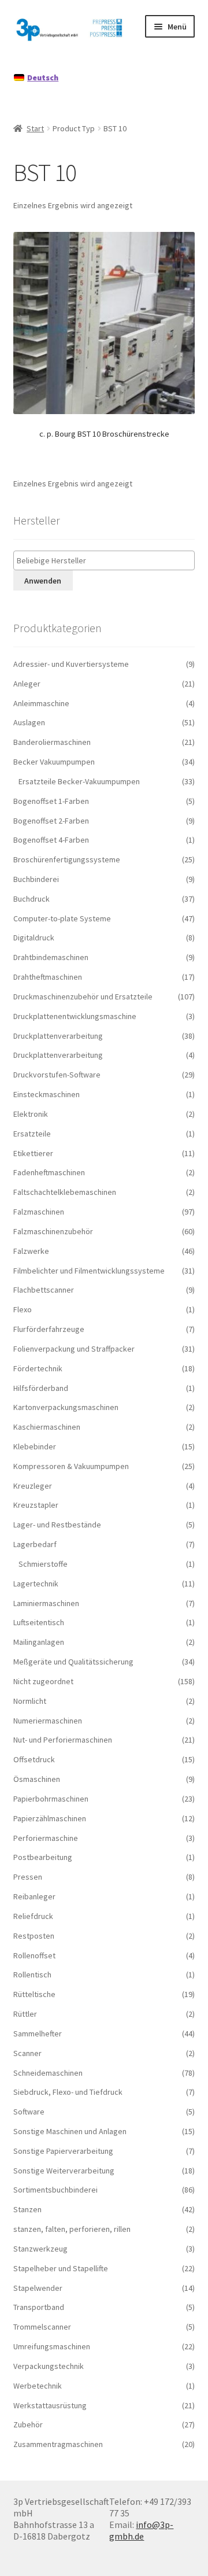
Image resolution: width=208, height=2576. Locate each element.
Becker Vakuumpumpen (54, 762)
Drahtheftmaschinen (48, 977)
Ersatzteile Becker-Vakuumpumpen (79, 781)
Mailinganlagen (39, 1642)
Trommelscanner (42, 2327)
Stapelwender (38, 2288)
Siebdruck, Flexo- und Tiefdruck (68, 2092)
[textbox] (107, 561)
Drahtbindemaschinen (51, 957)
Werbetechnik (38, 2386)
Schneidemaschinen (48, 2073)
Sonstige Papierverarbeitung (63, 2151)
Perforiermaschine (46, 1838)
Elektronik (31, 1114)
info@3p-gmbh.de (141, 2530)
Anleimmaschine (41, 703)
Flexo (23, 1309)
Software (29, 2112)
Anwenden (43, 581)
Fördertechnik (38, 1368)
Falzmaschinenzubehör (53, 1231)
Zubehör (28, 2424)
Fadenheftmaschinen (49, 1172)
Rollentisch (32, 1975)
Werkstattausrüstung (50, 2405)
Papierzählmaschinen (50, 1818)
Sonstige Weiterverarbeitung (64, 2171)
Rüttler (25, 2014)
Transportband (39, 2307)
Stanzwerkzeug (40, 2249)
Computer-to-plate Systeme (62, 918)
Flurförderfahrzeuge (49, 1329)
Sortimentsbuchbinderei (55, 2190)
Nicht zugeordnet (43, 1681)
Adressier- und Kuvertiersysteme (71, 664)
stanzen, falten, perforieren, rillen (72, 2229)
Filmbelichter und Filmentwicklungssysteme (89, 1271)
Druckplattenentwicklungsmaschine (75, 1016)
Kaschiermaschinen (47, 1427)
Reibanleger (34, 1896)
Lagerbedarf (35, 1544)
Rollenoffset (34, 1955)
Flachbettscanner (44, 1290)
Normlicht (30, 1701)
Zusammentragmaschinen (58, 2444)
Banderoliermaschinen (52, 742)
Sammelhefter (38, 2034)
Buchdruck (31, 899)
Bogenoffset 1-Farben (51, 801)
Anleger (27, 684)
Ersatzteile (32, 1134)
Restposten (34, 1936)
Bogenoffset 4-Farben (51, 840)
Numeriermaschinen (48, 1721)
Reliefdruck (33, 1916)
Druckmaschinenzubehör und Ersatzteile (83, 997)
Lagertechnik (36, 1584)
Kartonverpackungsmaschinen (66, 1407)
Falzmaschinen (39, 1212)
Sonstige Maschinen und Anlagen (70, 2131)
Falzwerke (31, 1251)
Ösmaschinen (37, 1779)
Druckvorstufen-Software (57, 1075)
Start (35, 128)
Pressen (28, 1877)
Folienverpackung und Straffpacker (74, 1349)
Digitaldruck (34, 938)
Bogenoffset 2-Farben (51, 821)
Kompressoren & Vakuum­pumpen (71, 1466)
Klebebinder (35, 1446)
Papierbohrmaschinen (51, 1799)
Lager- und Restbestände (57, 1525)
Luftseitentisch (39, 1622)
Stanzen (27, 2209)
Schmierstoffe (43, 1564)
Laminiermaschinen (46, 1603)
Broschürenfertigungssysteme (67, 859)
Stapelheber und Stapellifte (61, 2268)
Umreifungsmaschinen (52, 2346)
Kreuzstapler (36, 1505)
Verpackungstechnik (49, 2366)
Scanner (27, 2053)
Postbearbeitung (43, 1857)
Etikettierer (33, 1153)
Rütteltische (34, 1994)
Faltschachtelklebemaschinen (65, 1192)
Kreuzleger (33, 1486)
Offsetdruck (34, 1759)
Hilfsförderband (41, 1388)
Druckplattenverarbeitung (58, 1036)
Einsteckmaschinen (47, 1094)
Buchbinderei (36, 879)
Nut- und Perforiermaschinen (63, 1740)
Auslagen (29, 722)
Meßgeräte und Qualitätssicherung (73, 1662)
